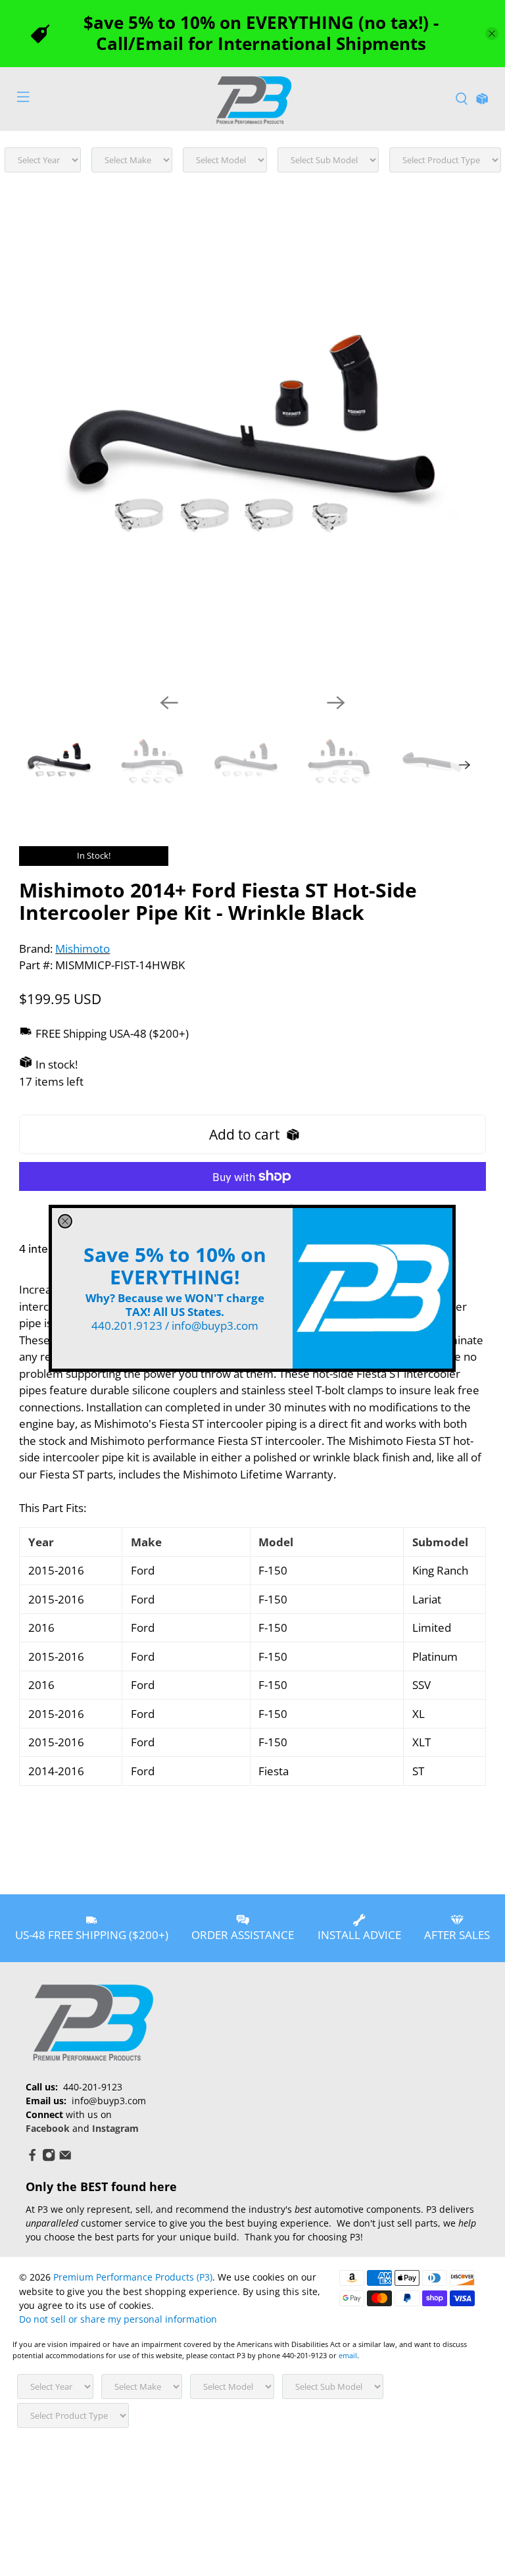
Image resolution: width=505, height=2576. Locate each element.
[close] (65, 1221)
